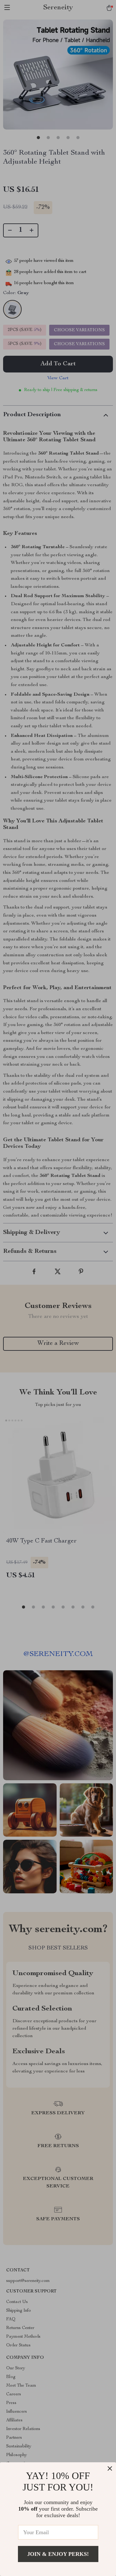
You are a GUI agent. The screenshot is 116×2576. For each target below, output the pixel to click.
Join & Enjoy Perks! (58, 2554)
